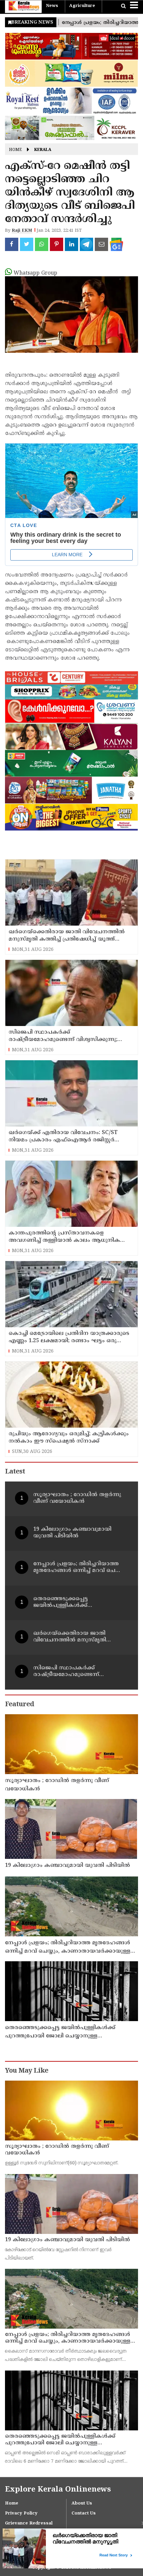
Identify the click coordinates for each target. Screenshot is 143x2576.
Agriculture (82, 6)
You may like (27, 2071)
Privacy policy (21, 2513)
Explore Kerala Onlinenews (58, 2490)
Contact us (84, 2513)
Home (15, 150)
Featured (19, 1705)
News (52, 6)
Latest (15, 1472)
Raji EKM (22, 231)
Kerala (43, 150)
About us (82, 2504)
